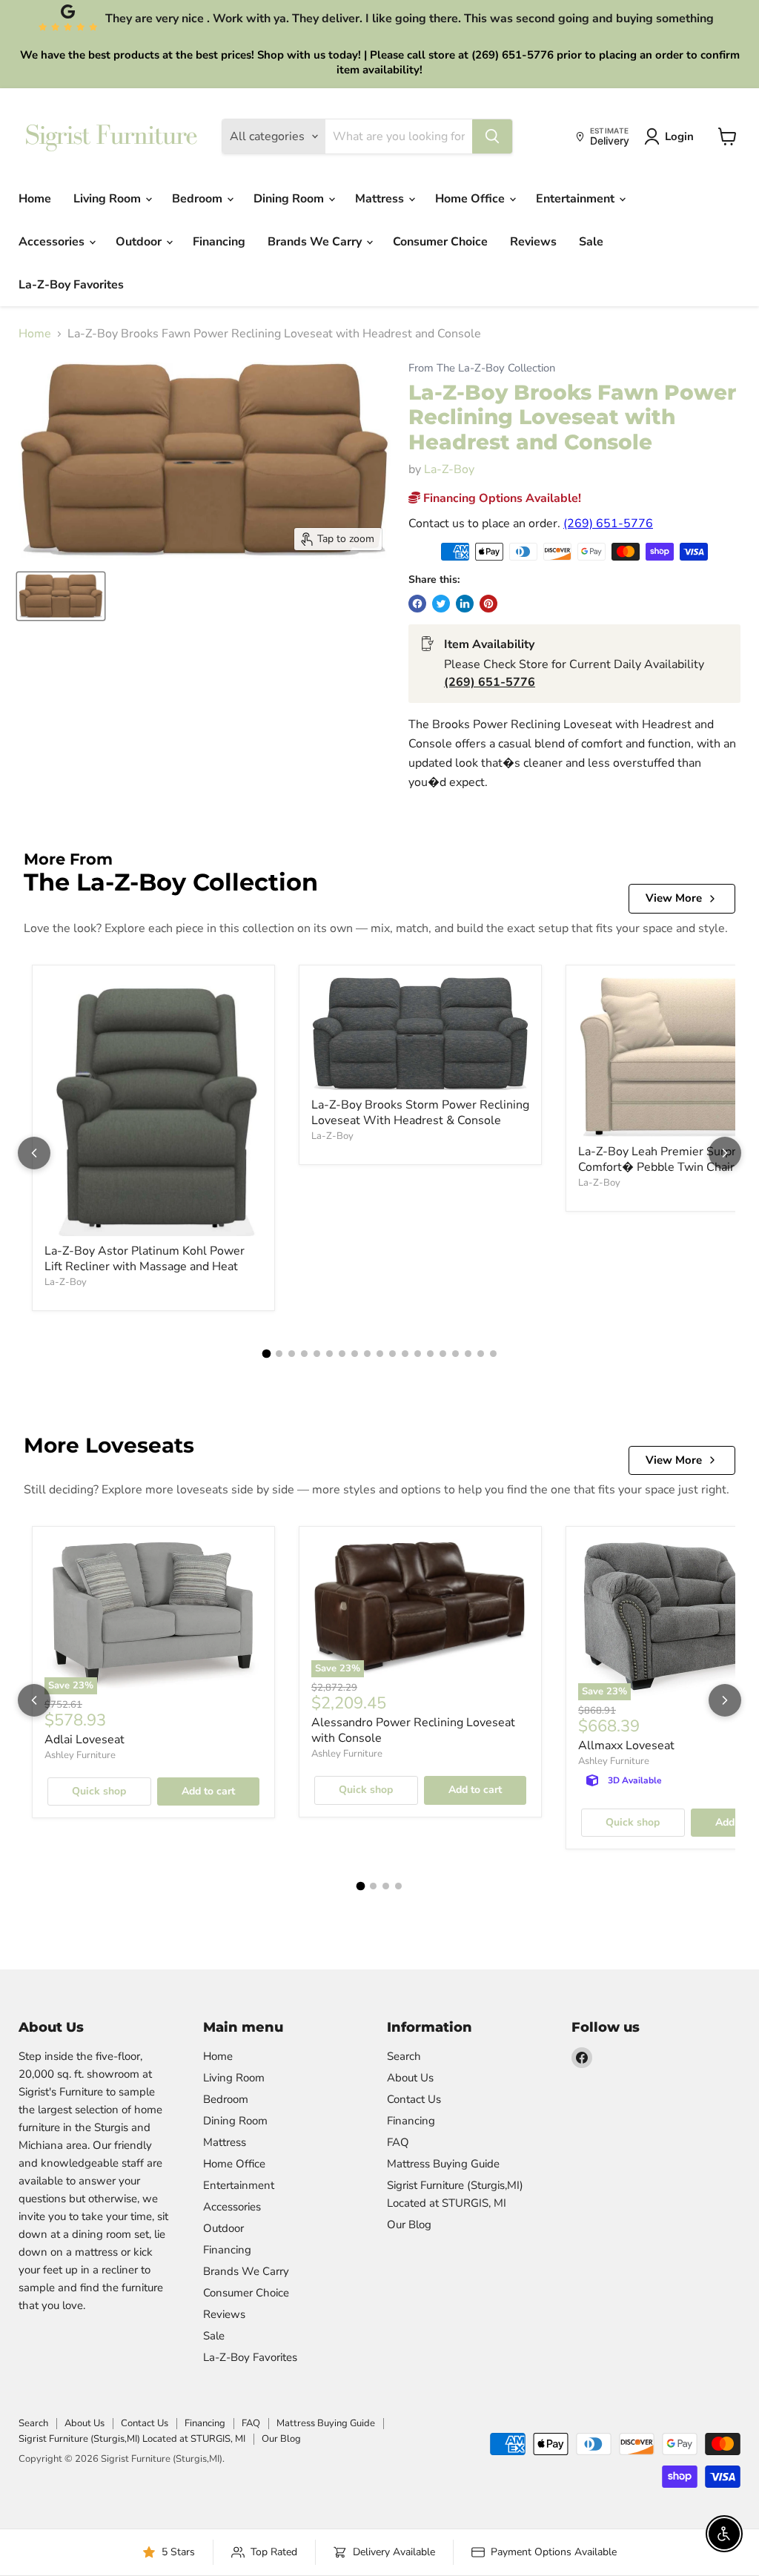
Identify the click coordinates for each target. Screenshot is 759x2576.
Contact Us (414, 2099)
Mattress (381, 199)
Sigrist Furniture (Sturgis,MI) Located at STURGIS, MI (132, 2439)
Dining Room (290, 199)
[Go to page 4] (304, 1354)
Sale (591, 242)
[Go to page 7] (342, 1354)
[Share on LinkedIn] (465, 604)
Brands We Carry (316, 242)
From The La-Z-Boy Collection (482, 368)
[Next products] (725, 1153)
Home (35, 199)
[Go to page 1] (266, 1354)
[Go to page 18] (481, 1354)
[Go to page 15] (443, 1354)
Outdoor (140, 242)
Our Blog (409, 2225)
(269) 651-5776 (608, 524)
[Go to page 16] (455, 1354)
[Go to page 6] (329, 1354)
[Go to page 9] (367, 1354)
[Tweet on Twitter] (441, 604)
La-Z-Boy (449, 469)
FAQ (398, 2142)
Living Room (109, 199)
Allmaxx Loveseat (626, 1746)
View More (674, 898)
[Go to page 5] (317, 1354)
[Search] (492, 136)
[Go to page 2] (279, 1354)
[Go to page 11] (392, 1354)
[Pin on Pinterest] (488, 604)
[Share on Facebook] (417, 604)
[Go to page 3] (292, 1354)
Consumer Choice (440, 242)
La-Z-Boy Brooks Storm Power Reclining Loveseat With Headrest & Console (420, 1113)
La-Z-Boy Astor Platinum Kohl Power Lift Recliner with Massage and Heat (145, 1259)
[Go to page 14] (430, 1354)
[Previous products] (34, 1153)
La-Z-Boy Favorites (71, 285)
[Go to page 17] (468, 1354)
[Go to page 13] (418, 1354)
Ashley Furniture (80, 1755)
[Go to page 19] (493, 1354)
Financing (219, 242)
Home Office (471, 199)
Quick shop (99, 1791)
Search (404, 2056)
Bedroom (199, 199)
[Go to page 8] (355, 1354)
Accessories (53, 242)
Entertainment (577, 199)
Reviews (533, 242)
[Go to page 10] (380, 1354)
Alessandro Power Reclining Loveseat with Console (413, 1730)
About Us (410, 2078)
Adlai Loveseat (84, 1740)
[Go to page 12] (405, 1354)
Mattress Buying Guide (443, 2164)
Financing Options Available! (501, 498)
